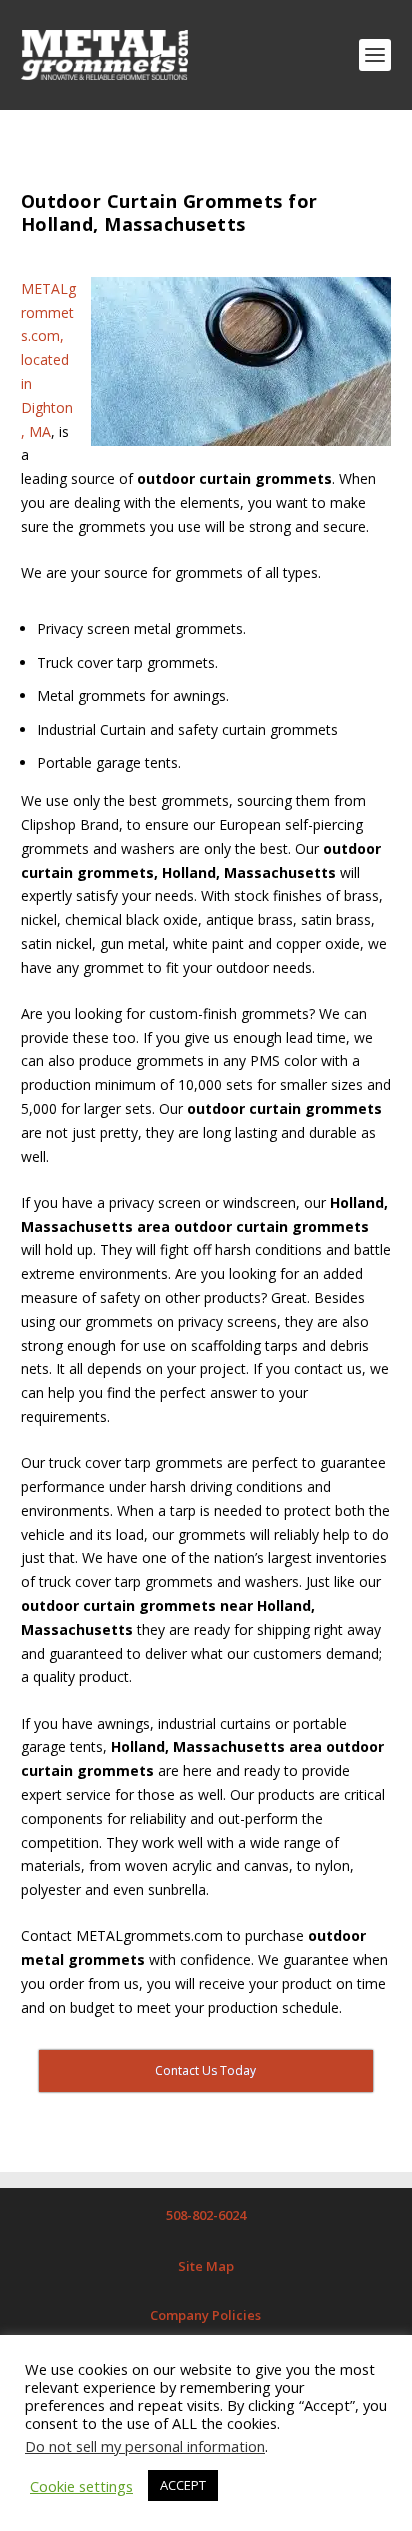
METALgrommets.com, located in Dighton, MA (48, 360)
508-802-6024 (206, 2215)
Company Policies (205, 2315)
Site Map (206, 2266)
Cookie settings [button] (81, 2486)
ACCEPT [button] (183, 2485)
